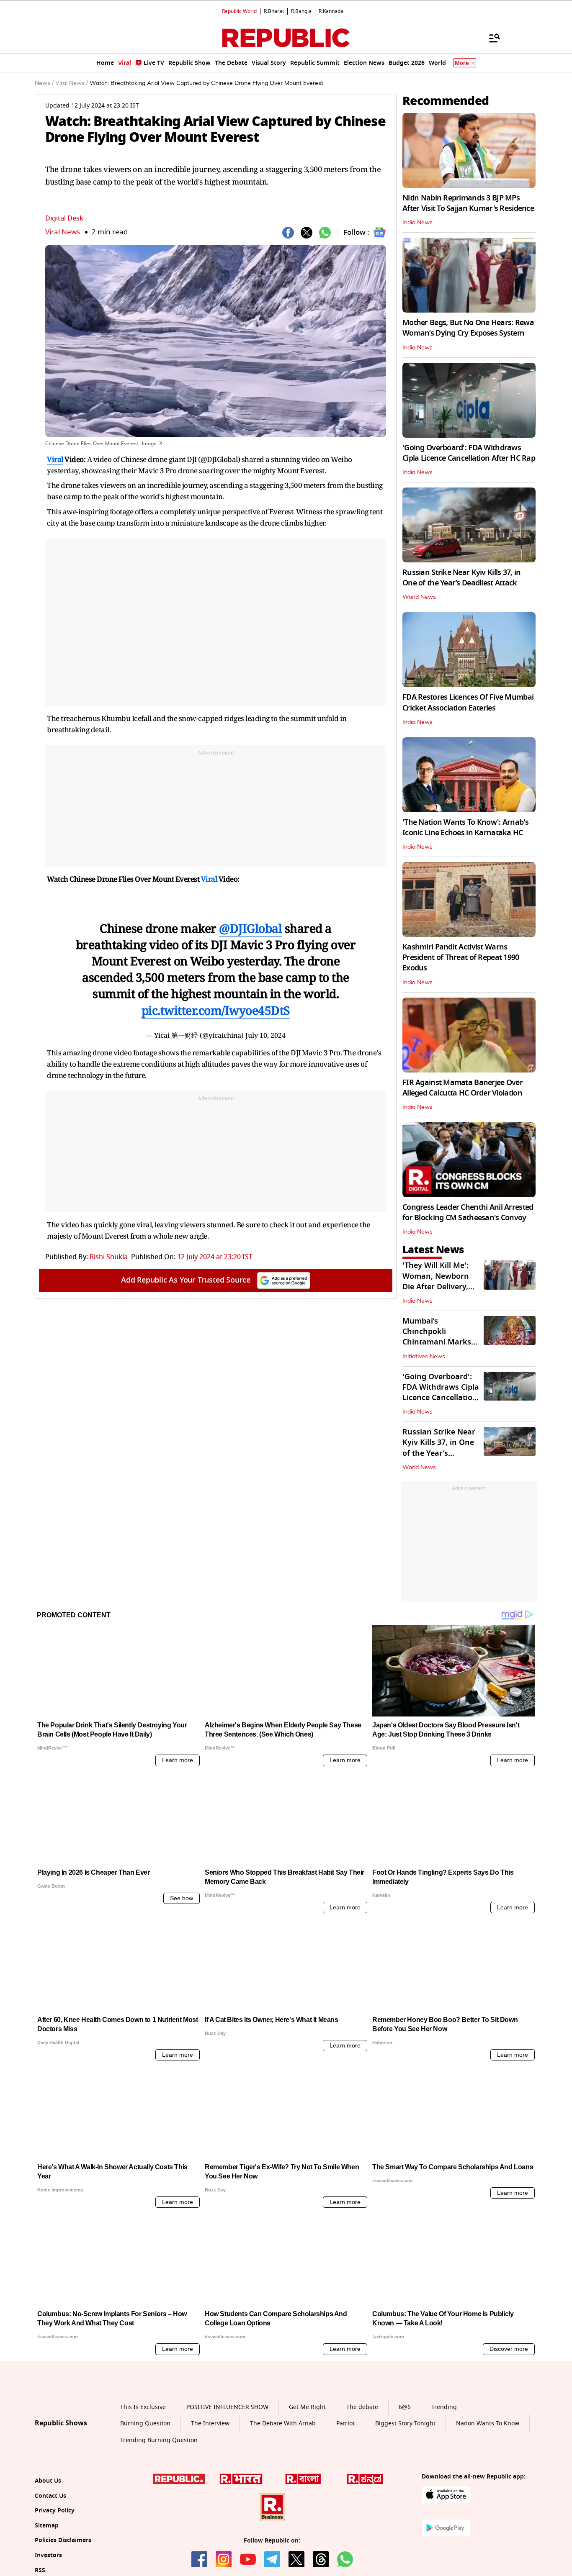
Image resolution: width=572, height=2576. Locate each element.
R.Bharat (274, 11)
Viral (55, 459)
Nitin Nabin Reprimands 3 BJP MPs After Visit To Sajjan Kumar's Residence (468, 203)
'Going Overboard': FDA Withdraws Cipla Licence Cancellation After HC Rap (469, 453)
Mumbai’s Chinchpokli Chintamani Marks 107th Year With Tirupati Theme (437, 1342)
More (462, 63)
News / (44, 83)
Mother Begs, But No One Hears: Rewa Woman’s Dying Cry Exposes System (468, 328)
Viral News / (72, 83)
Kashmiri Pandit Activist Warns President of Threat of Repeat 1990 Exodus (461, 957)
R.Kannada (331, 11)
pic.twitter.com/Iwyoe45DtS (216, 1010)
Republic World (239, 11)
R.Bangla (301, 11)
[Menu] (490, 38)
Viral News (63, 232)
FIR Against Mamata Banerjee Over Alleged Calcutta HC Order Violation (462, 1088)
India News (417, 223)
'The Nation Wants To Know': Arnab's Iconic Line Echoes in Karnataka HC (465, 827)
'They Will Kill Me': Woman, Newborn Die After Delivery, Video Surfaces (436, 1281)
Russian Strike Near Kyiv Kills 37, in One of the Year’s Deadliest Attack (461, 578)
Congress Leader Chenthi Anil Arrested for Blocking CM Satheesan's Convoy (468, 1212)
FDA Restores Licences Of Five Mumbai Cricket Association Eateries (468, 702)
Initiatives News (424, 1357)
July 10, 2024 (265, 1035)
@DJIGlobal (250, 928)
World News (419, 597)
